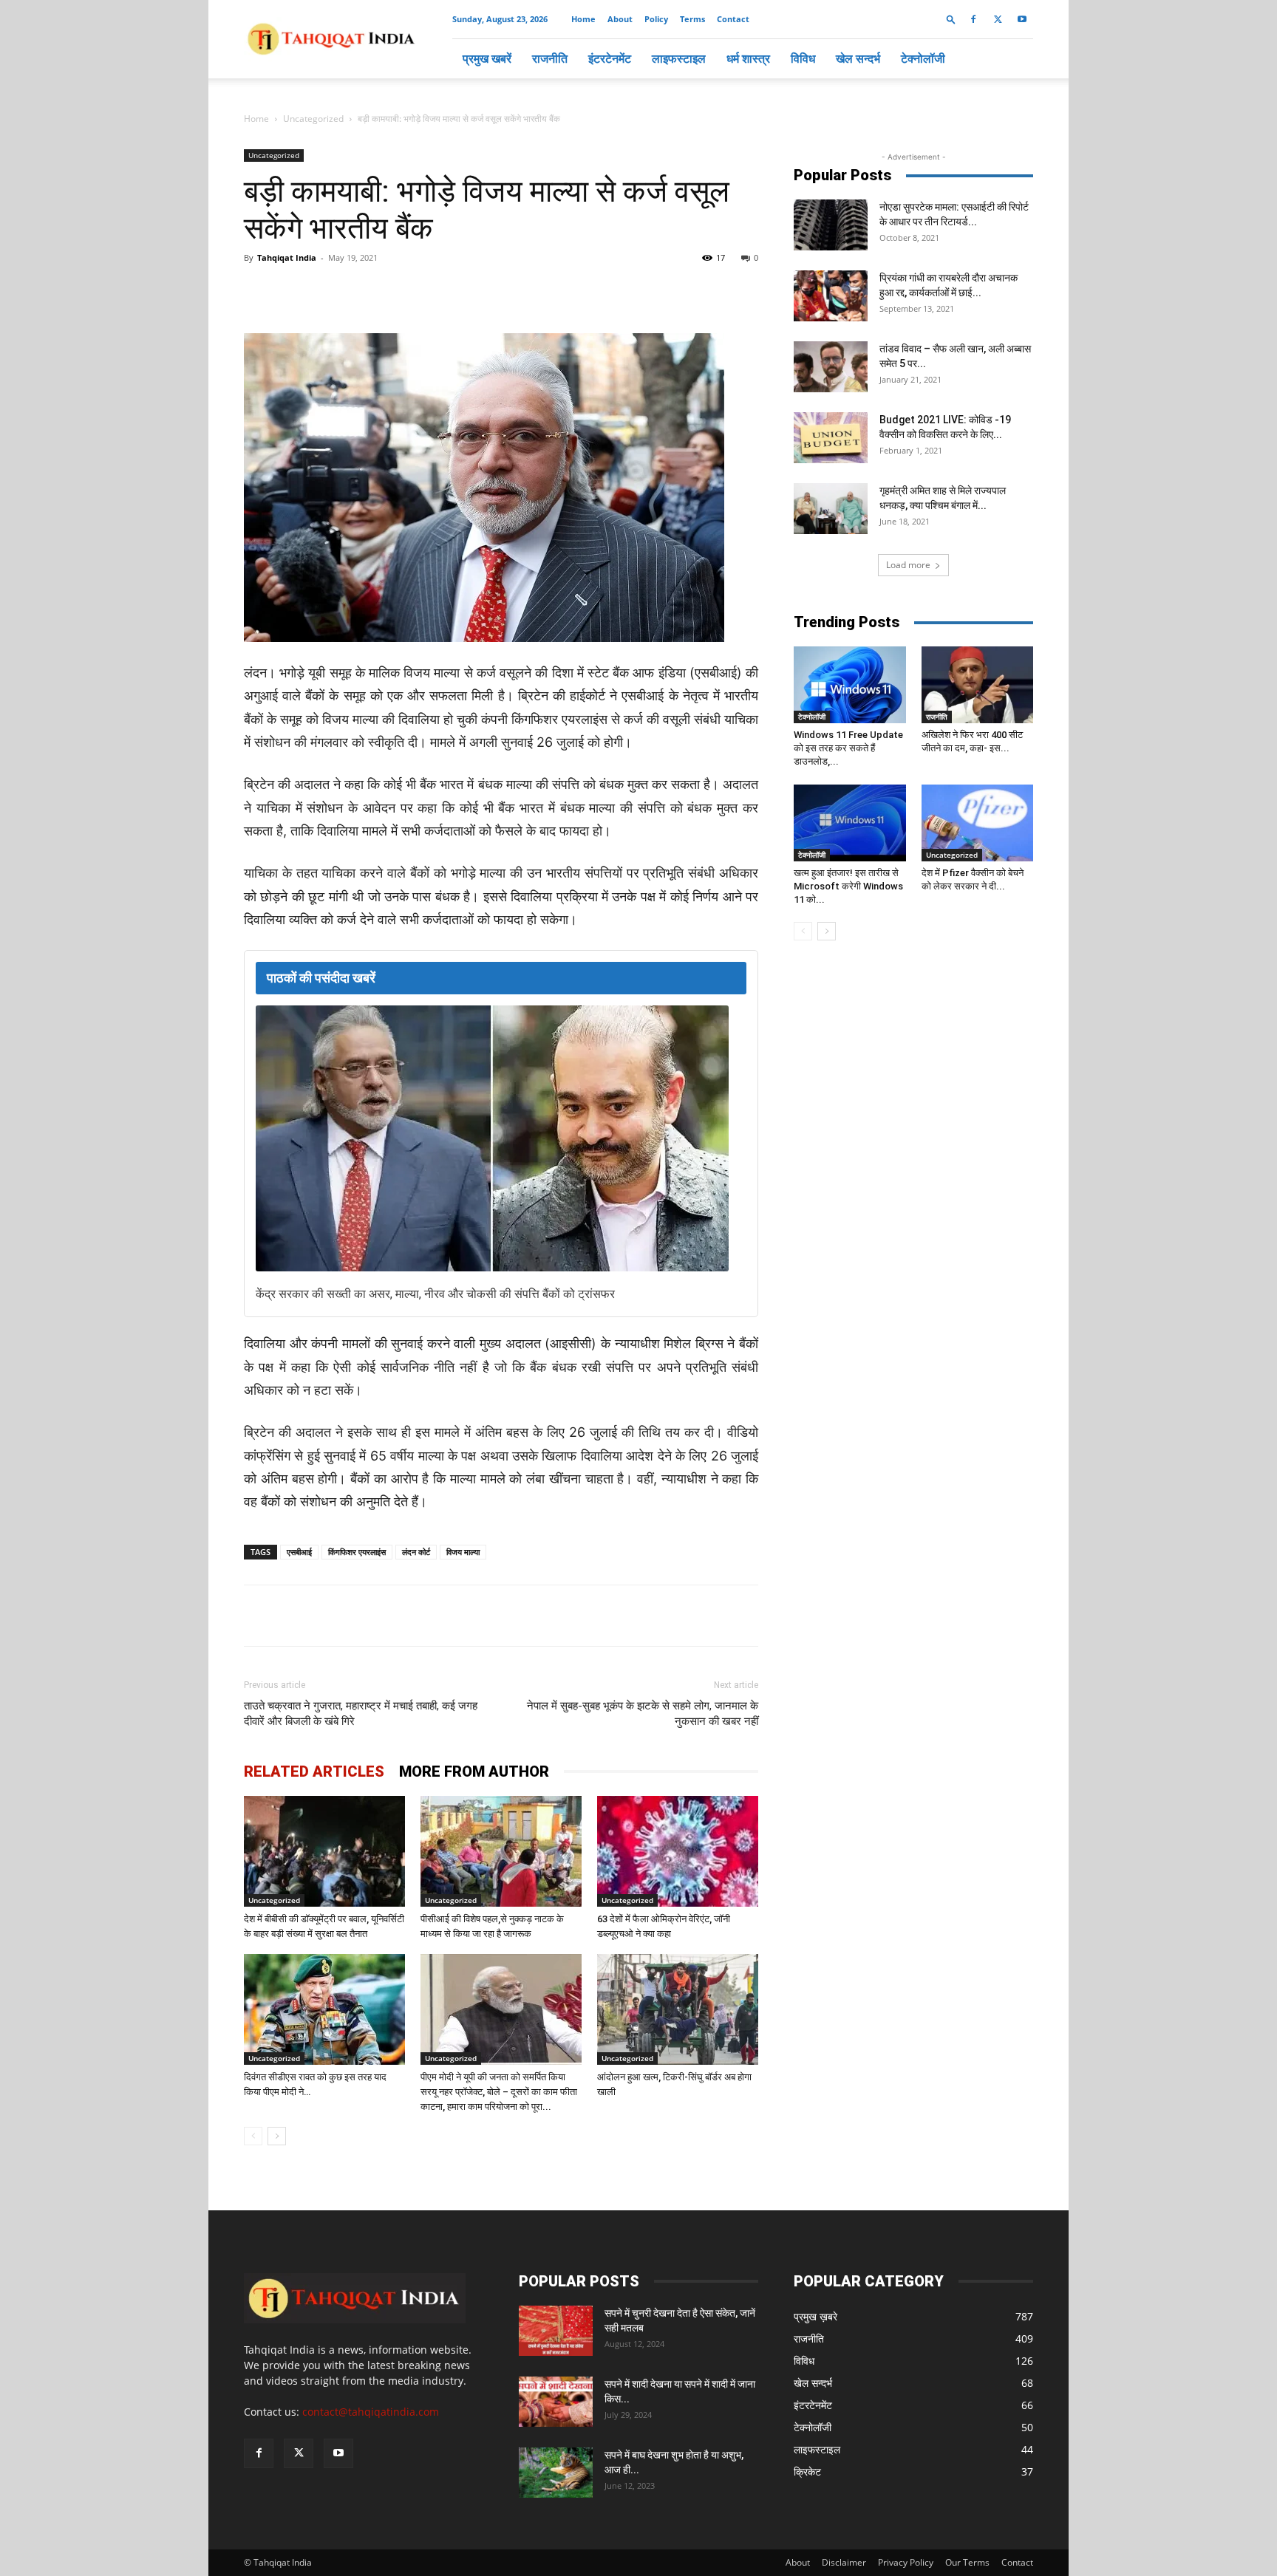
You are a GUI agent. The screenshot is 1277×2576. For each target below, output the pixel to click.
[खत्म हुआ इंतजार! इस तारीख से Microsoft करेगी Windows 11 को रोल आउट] (850, 823)
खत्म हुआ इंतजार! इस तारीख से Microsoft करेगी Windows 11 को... (848, 886)
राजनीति (550, 58)
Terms (692, 19)
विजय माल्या (463, 1552)
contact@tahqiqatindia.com (371, 2412)
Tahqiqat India (287, 257)
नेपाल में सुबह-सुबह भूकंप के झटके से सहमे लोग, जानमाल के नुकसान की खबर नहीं (643, 1714)
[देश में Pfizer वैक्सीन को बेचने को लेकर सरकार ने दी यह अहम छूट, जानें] (978, 823)
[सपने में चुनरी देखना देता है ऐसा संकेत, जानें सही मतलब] (556, 2331)
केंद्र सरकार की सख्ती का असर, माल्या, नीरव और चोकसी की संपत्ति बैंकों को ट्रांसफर (435, 1294)
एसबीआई (299, 1552)
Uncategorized (313, 119)
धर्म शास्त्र (748, 58)
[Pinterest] (482, 291)
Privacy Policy (906, 2562)
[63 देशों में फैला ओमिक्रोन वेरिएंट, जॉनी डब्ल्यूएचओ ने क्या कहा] (678, 1851)
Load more (908, 565)
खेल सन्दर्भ (858, 58)
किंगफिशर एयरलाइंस (357, 1552)
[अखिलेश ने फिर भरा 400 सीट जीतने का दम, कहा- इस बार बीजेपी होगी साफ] (978, 685)
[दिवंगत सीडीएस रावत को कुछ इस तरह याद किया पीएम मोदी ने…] (324, 2009)
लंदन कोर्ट (416, 1552)
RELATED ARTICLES (314, 1772)
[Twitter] (998, 19)
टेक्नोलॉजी (923, 58)
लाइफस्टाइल (679, 58)
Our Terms (967, 2562)
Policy (656, 19)
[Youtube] (1022, 19)
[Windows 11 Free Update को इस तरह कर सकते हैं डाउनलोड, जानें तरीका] (850, 685)
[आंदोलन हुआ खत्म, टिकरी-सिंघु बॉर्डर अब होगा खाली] (678, 2009)
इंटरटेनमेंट (610, 58)
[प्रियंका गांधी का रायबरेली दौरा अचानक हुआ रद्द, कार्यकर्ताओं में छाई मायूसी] (831, 296)
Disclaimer (844, 2562)
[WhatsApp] (414, 291)
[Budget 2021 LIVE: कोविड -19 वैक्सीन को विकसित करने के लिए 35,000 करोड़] (831, 438)
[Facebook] (973, 19)
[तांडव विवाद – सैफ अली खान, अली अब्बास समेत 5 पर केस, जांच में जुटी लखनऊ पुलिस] (831, 367)
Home (583, 19)
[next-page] (277, 2136)
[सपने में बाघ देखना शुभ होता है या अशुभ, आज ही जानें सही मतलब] (556, 2473)
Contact (733, 19)
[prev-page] (253, 2136)
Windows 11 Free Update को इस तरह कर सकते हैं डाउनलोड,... (848, 748)
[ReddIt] (516, 291)
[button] (951, 19)
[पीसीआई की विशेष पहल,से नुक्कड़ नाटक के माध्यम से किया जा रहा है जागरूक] (501, 1851)
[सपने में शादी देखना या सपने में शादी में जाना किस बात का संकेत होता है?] (556, 2402)
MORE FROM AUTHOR (474, 1772)
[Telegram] (448, 291)
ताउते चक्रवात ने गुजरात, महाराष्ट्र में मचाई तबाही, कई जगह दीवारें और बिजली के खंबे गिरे (361, 1714)
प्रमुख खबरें (487, 58)
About (620, 19)
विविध (803, 58)
